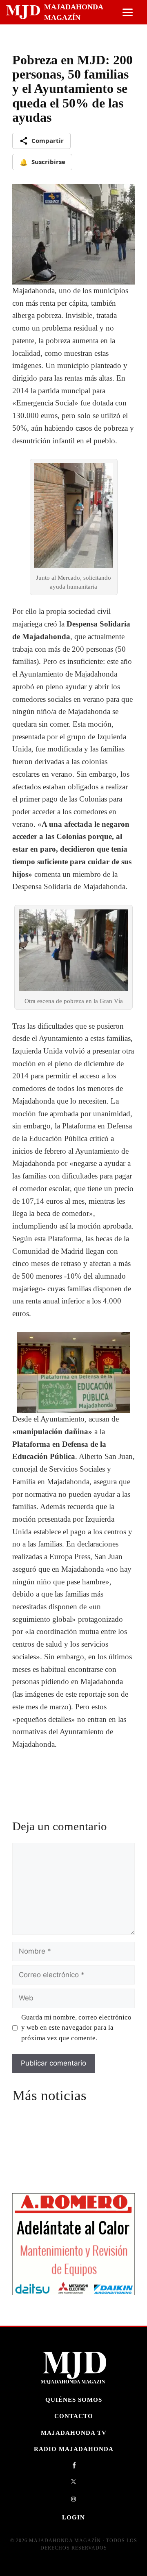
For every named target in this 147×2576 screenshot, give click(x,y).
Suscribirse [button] (42, 162)
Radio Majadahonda (74, 2449)
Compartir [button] (48, 140)
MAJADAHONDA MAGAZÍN (73, 12)
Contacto (74, 2416)
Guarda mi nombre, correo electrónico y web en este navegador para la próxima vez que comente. (76, 2028)
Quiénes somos (74, 2400)
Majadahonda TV (74, 2433)
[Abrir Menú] (128, 12)
